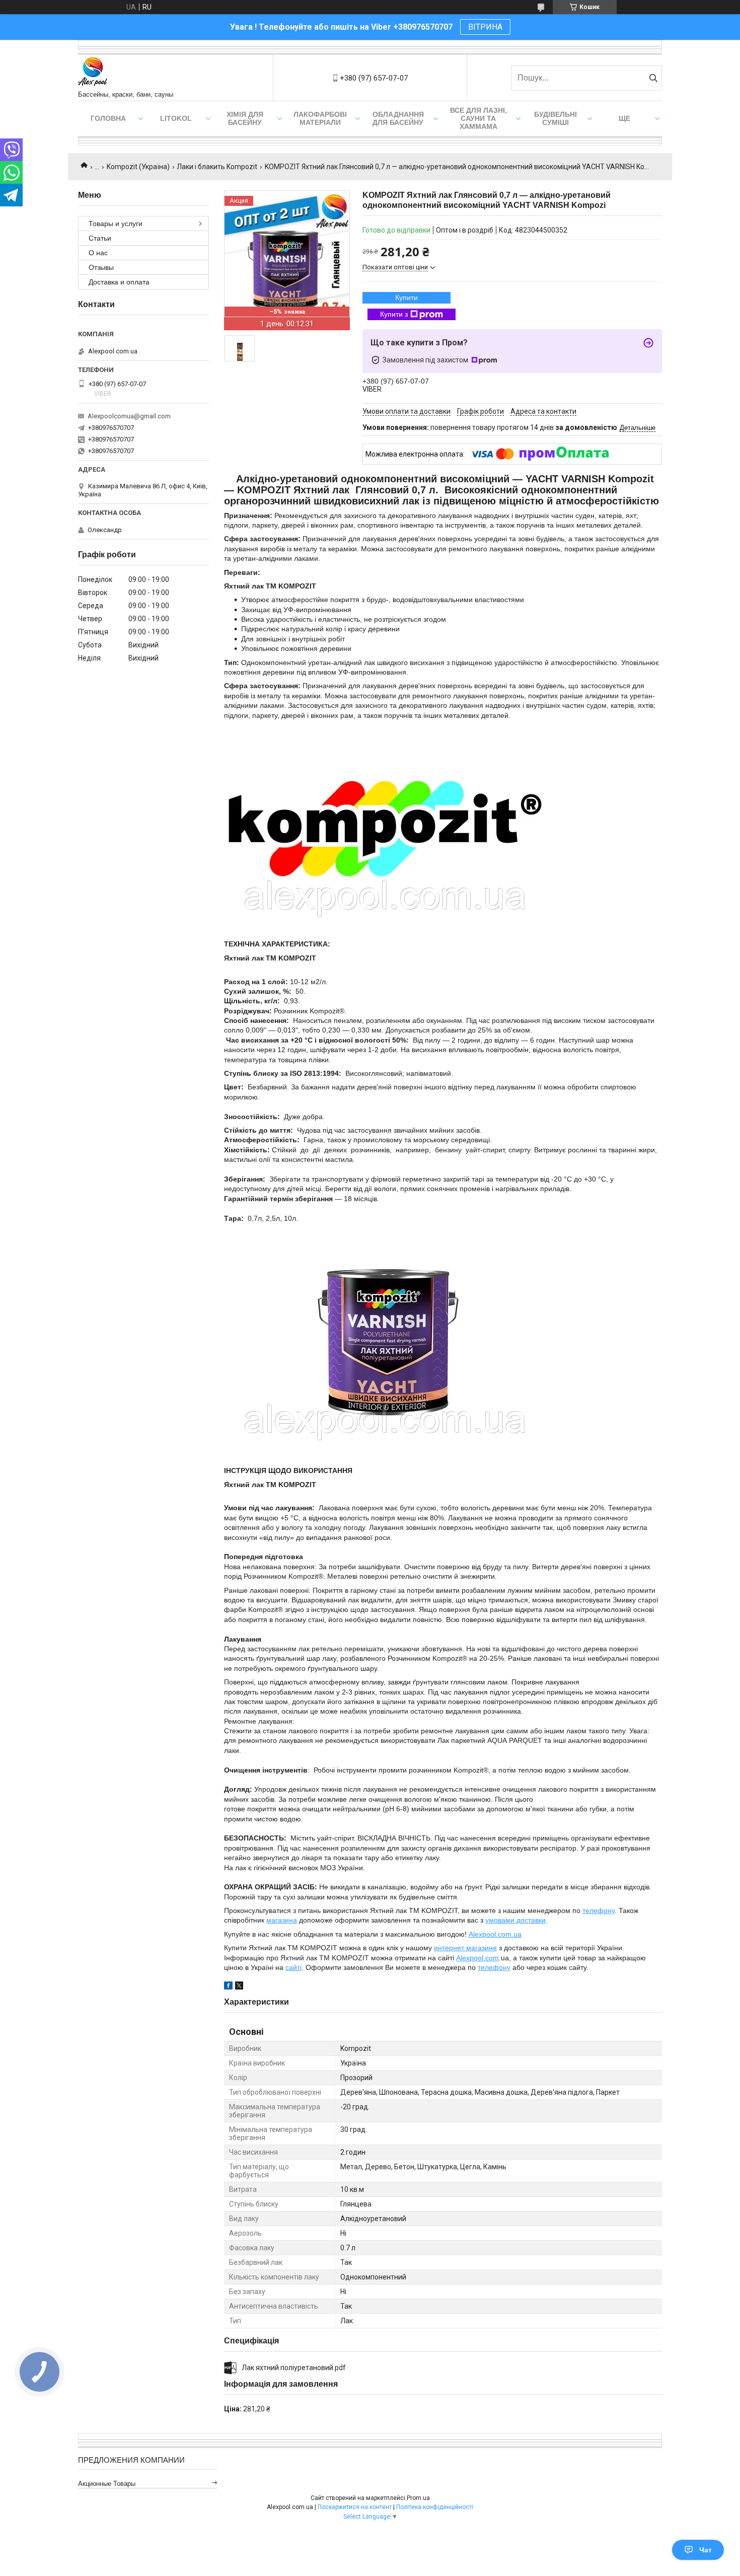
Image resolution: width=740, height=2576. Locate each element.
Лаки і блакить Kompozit (217, 167)
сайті (293, 1967)
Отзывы (101, 267)
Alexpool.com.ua (495, 1934)
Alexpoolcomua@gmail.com (129, 416)
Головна (108, 118)
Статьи (100, 238)
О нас (98, 253)
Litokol (176, 118)
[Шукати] (653, 78)
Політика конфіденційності (435, 2507)
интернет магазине (465, 1948)
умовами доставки (515, 1920)
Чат (706, 2550)
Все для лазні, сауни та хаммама (478, 118)
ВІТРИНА (485, 27)
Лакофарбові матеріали (320, 118)
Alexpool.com (477, 1958)
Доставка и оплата (119, 282)
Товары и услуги (116, 224)
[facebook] (228, 1987)
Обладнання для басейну (398, 118)
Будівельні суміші (556, 118)
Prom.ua (418, 2498)
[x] (239, 1987)
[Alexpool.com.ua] (93, 73)
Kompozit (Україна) (138, 167)
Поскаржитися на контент (355, 2507)
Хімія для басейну (245, 118)
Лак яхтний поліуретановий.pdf (294, 2368)
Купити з (394, 314)
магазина (282, 1920)
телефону (599, 1910)
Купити (406, 298)
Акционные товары (107, 2484)
